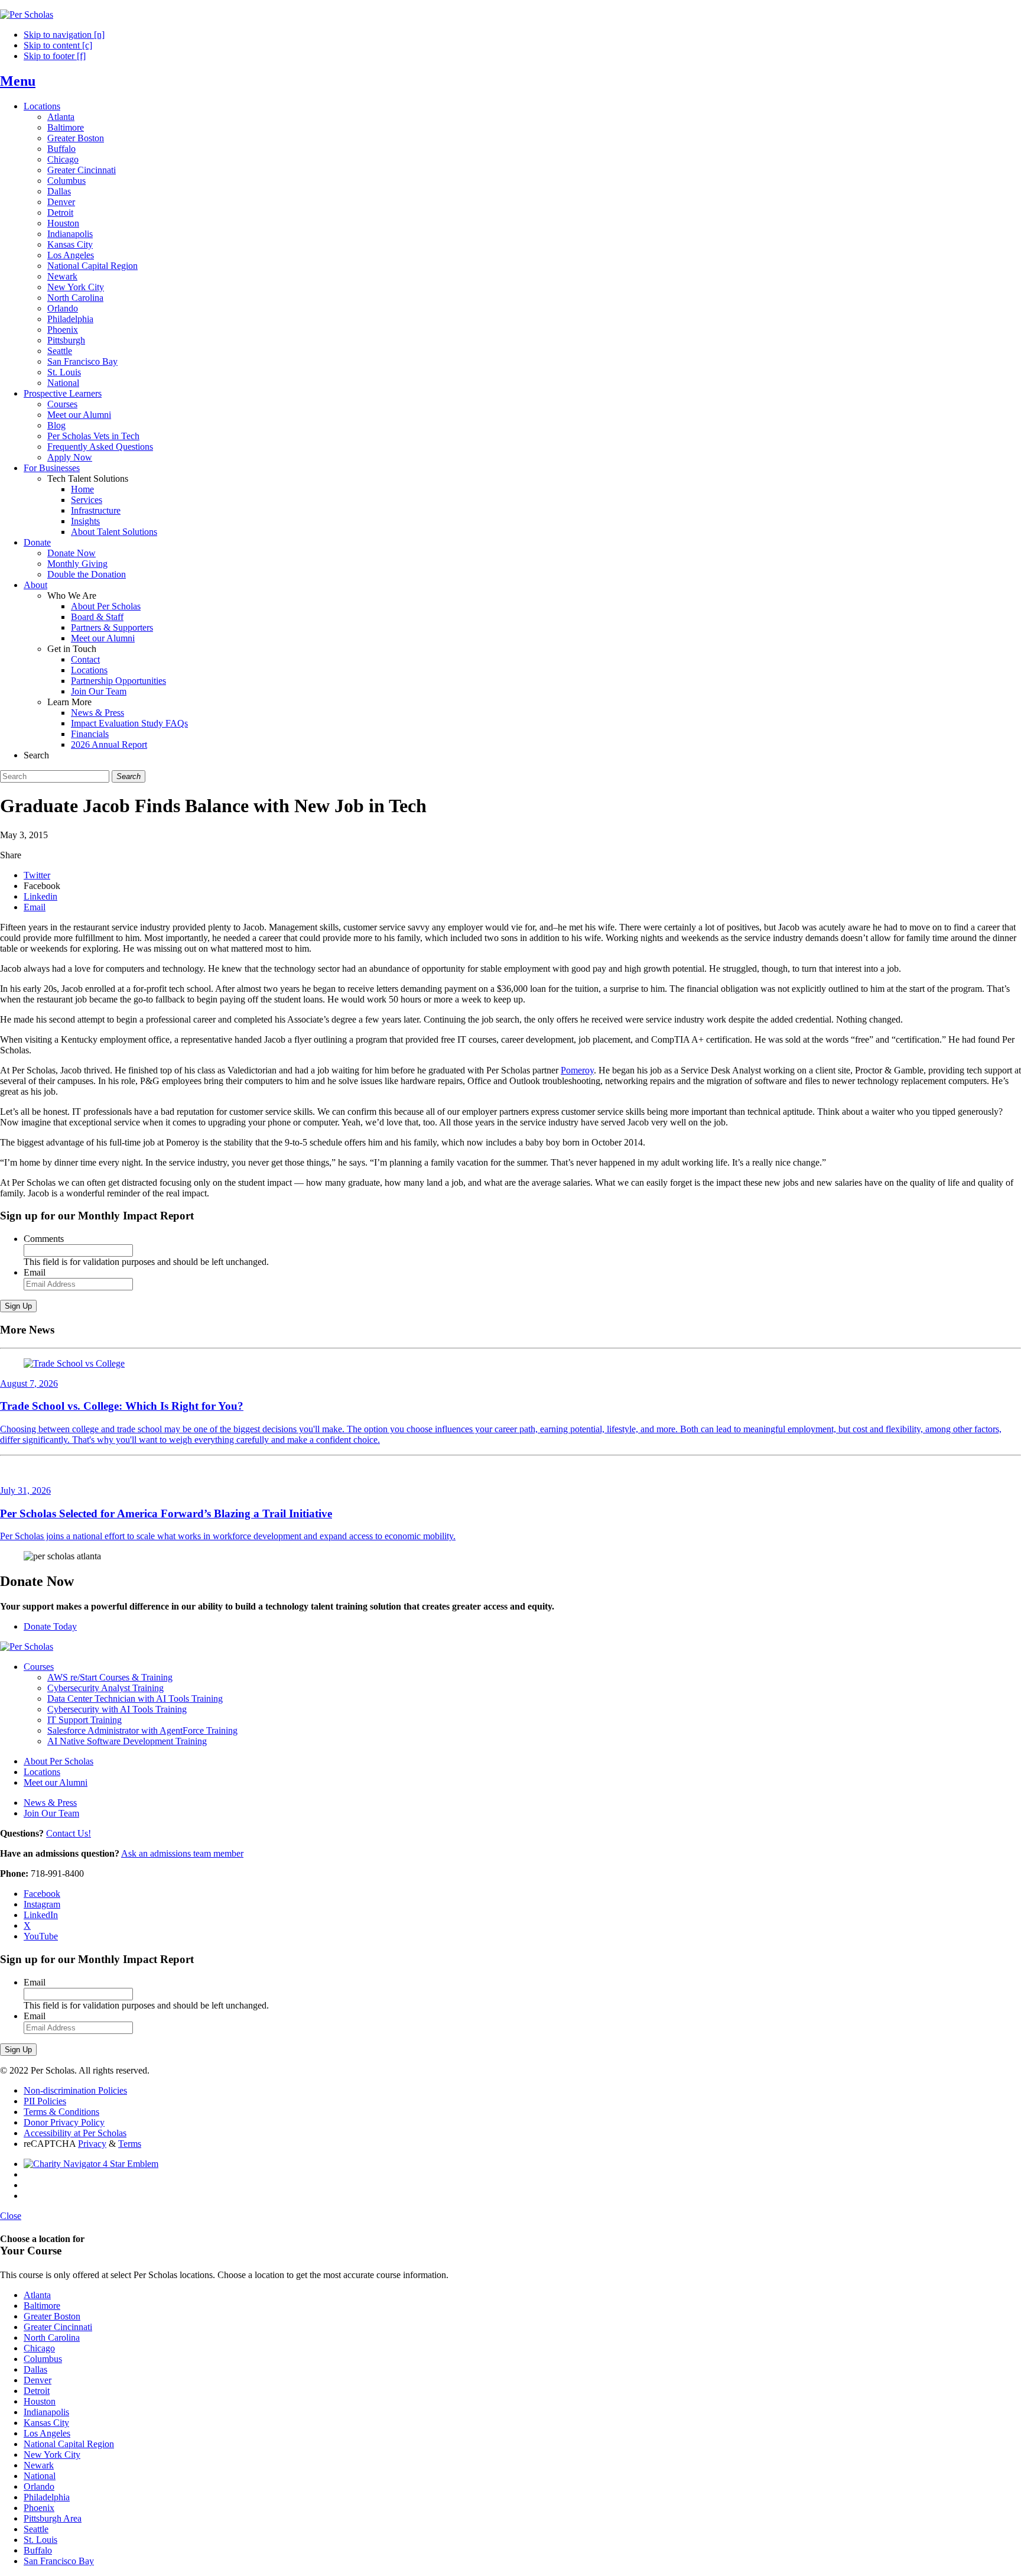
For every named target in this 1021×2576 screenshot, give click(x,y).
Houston (63, 223)
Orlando (63, 308)
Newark (62, 276)
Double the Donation (87, 574)
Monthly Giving (77, 564)
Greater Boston (76, 138)
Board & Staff (97, 617)
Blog (56, 425)
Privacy (92, 2144)
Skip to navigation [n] (64, 35)
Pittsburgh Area (53, 2518)
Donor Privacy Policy (64, 2122)
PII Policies (45, 2101)
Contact (85, 659)
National (63, 383)
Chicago (63, 159)
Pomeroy (577, 1070)
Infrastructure (96, 510)
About (35, 585)
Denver (61, 202)
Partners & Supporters (112, 627)
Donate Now (71, 553)
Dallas (59, 191)
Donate (37, 542)
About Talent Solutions (114, 532)
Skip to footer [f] (55, 56)
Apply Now (70, 457)
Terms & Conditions (61, 2112)
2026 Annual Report (109, 744)
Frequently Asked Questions (100, 447)
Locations (42, 106)
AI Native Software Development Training (127, 1741)
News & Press (97, 713)
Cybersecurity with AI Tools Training (117, 1709)
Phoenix (63, 330)
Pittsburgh (66, 340)
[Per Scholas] (27, 14)
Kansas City (70, 244)
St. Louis (64, 372)
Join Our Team (99, 691)
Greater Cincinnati (82, 170)
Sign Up (18, 1306)
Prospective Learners (63, 393)
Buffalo (61, 149)
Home (82, 489)
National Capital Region (92, 266)
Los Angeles (71, 255)
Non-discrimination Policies (75, 2090)
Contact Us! (69, 1833)
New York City (76, 287)
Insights (85, 521)
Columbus (66, 181)
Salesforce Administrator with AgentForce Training (142, 1730)
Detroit (60, 212)
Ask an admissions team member (182, 1853)
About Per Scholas (106, 606)
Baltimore (66, 127)
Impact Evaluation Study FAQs (129, 723)
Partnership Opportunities (118, 681)
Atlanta (61, 117)
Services (87, 500)
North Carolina (75, 298)
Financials (90, 734)
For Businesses (52, 468)
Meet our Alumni (79, 415)
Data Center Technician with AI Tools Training (135, 1699)
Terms (130, 2144)
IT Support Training (84, 1720)
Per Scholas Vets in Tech (93, 436)
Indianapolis (70, 234)
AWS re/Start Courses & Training (110, 1677)
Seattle (60, 351)
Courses (62, 404)
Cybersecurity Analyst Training (105, 1688)
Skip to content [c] (58, 45)
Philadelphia (70, 319)
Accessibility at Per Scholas (75, 2133)
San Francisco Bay (82, 361)
